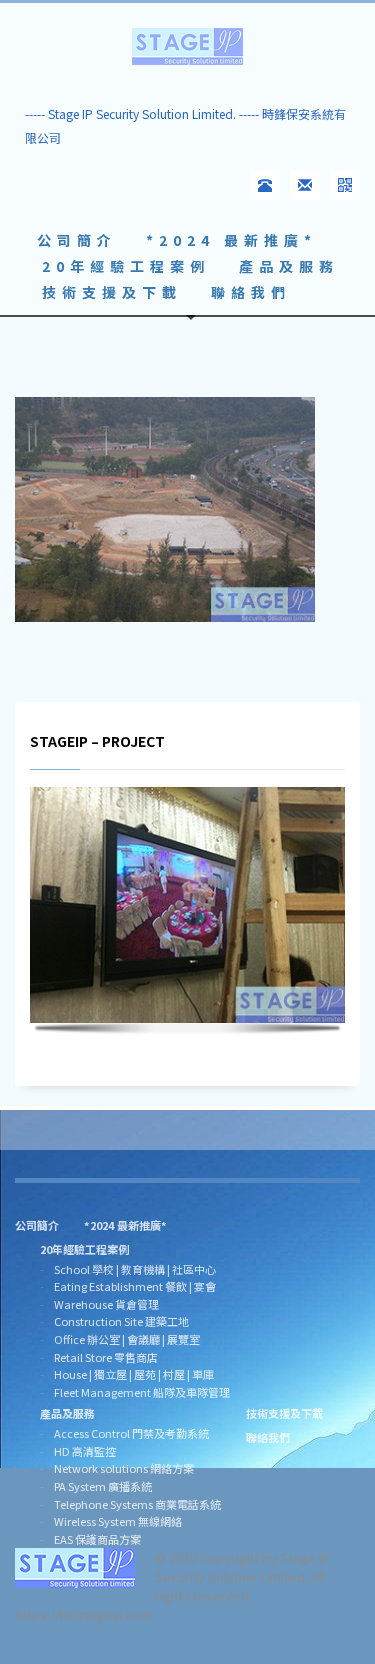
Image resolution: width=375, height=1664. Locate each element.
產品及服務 (67, 1413)
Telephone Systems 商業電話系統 (137, 1504)
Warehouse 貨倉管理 (106, 1304)
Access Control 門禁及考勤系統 (131, 1433)
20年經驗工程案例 (84, 1249)
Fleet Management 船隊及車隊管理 (142, 1392)
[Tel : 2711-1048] (265, 185)
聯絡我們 (268, 1437)
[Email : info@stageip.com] (305, 185)
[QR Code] (345, 185)
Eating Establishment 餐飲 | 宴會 (135, 1286)
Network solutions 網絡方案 (124, 1468)
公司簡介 (37, 1225)
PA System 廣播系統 (103, 1486)
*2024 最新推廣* (125, 1225)
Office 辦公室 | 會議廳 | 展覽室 (127, 1339)
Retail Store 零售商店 (106, 1357)
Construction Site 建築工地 (121, 1321)
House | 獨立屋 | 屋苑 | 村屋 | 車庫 (134, 1374)
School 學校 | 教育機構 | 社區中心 (135, 1269)
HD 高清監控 (85, 1451)
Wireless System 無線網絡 (118, 1521)
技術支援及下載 (284, 1413)
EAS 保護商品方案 (97, 1539)
